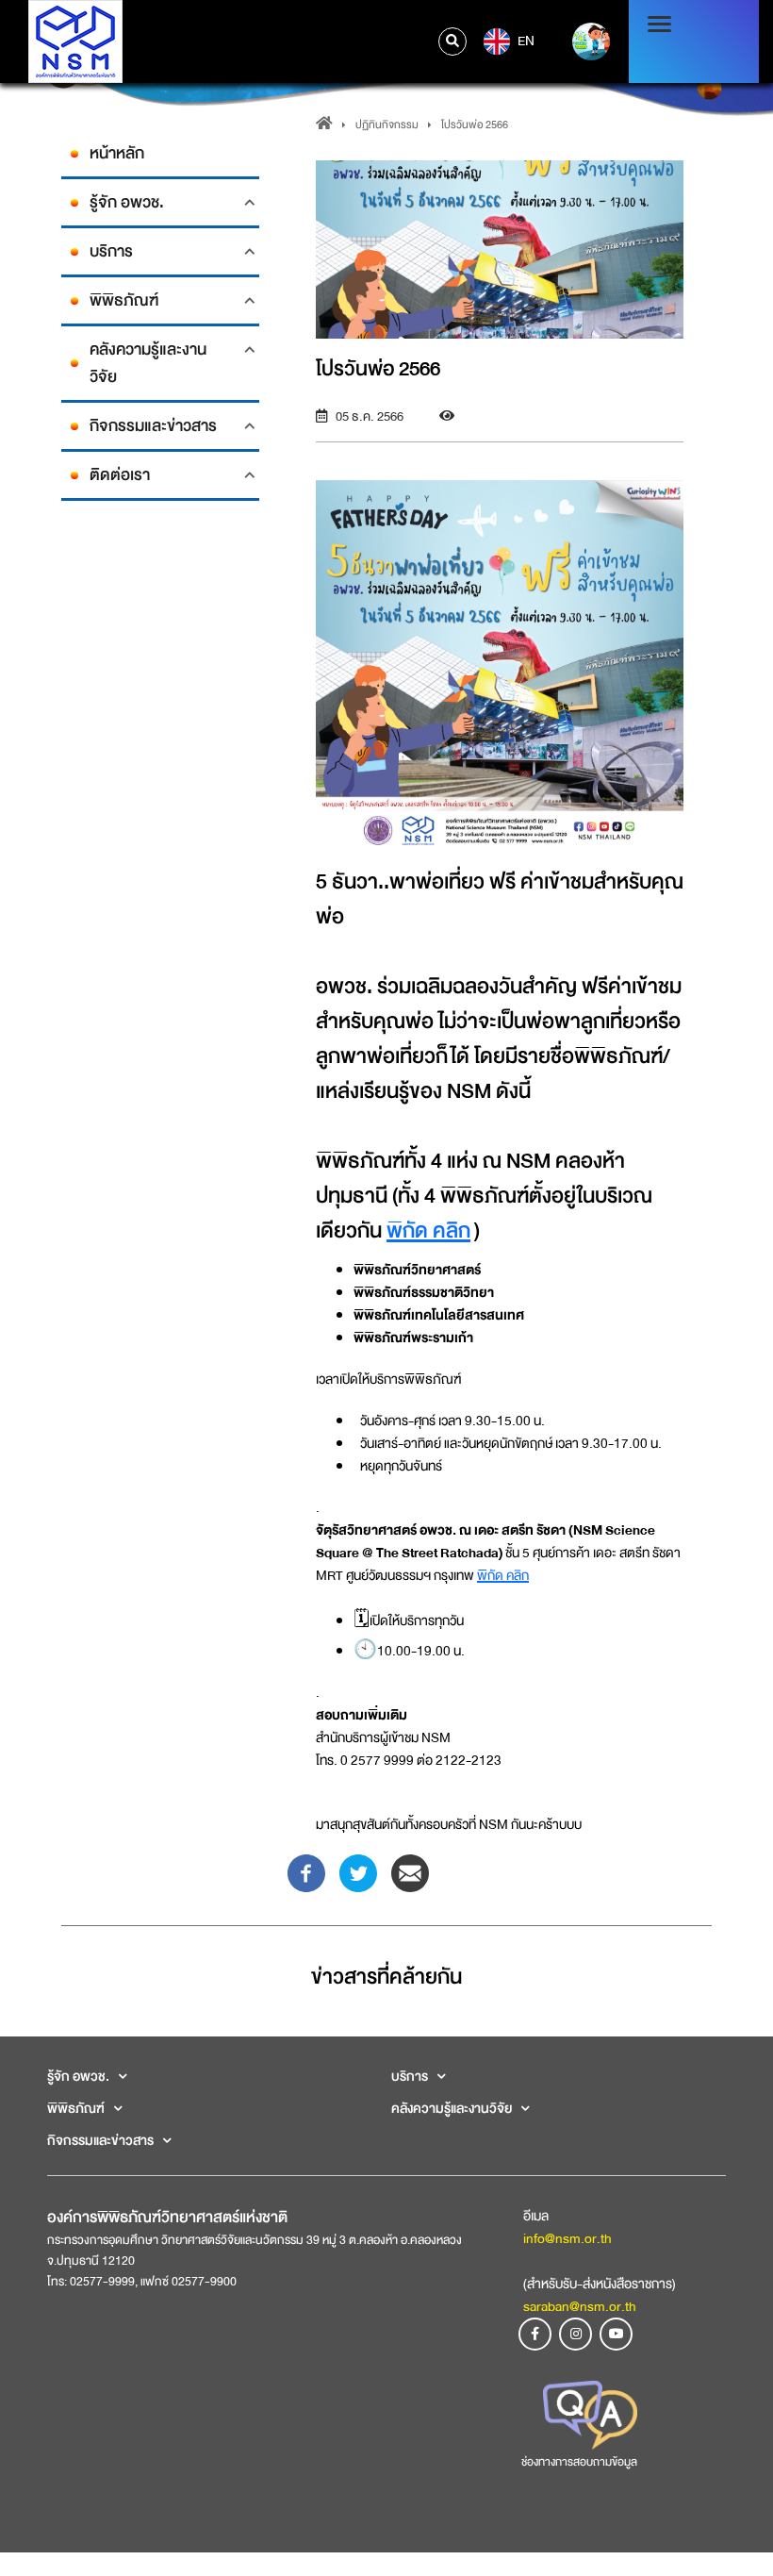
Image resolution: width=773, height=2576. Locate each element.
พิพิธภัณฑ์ (124, 300)
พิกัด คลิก (428, 1230)
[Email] (410, 1871)
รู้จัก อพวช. (127, 202)
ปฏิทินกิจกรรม (387, 125)
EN (525, 41)
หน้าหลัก (117, 153)
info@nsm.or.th (567, 2238)
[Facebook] (306, 1871)
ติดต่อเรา (120, 475)
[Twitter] (358, 1871)
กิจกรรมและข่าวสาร (153, 426)
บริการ (111, 251)
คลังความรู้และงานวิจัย (148, 363)
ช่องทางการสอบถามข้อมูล (579, 2462)
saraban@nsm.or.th (580, 2306)
